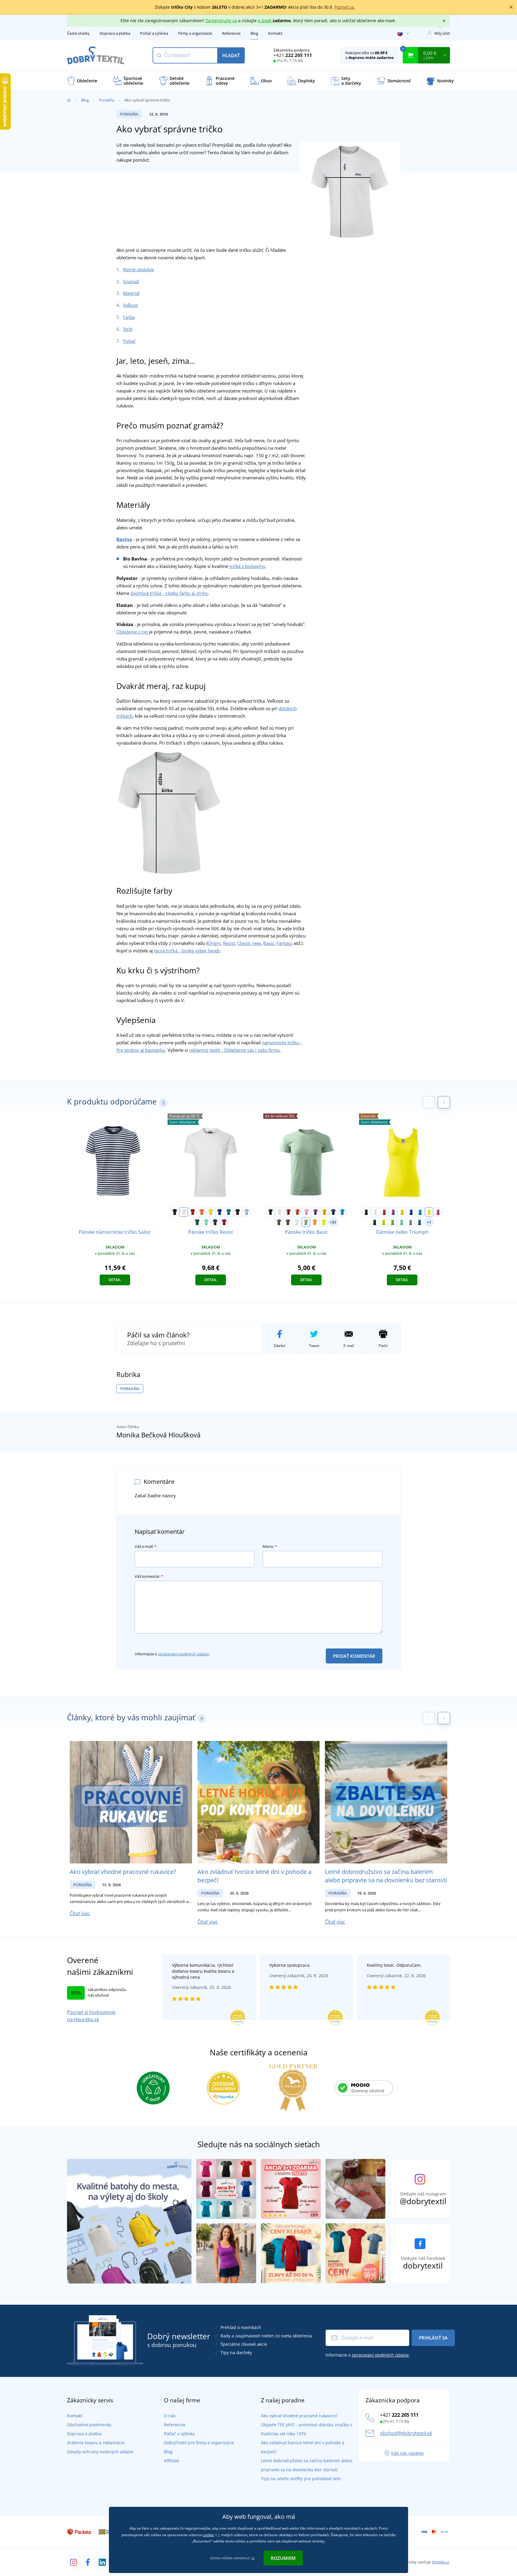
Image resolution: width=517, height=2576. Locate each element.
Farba (129, 317)
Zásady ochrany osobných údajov (100, 2452)
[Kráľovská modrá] (220, 1212)
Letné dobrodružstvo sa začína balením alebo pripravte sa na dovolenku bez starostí (386, 1876)
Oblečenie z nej (132, 632)
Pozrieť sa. (345, 7)
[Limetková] (384, 1222)
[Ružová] (306, 1212)
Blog (254, 33)
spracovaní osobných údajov (184, 1654)
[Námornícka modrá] (238, 1212)
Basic (269, 943)
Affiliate (172, 2461)
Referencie (231, 33)
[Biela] (184, 1212)
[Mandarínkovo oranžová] (315, 1222)
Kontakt (275, 33)
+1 (429, 1222)
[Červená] (193, 1212)
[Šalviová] (306, 1222)
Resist (229, 943)
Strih (128, 329)
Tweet (314, 1346)
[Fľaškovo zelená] (197, 1222)
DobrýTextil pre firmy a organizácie (199, 2443)
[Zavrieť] (511, 7)
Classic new (249, 943)
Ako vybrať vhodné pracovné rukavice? (123, 1872)
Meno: (270, 1546)
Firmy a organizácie (195, 33)
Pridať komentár (354, 1656)
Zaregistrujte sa (221, 21)
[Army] (288, 1222)
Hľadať (231, 55)
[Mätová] (206, 1222)
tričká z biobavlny (247, 566)
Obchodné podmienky (89, 2425)
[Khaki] (279, 1222)
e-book (265, 21)
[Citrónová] (324, 1222)
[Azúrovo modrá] (419, 1222)
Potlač (129, 341)
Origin (214, 943)
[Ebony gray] (215, 1222)
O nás (170, 2416)
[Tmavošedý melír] (410, 1222)
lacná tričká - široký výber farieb (187, 951)
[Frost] (297, 1222)
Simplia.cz (440, 2562)
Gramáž (131, 281)
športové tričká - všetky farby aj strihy (169, 593)
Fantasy (284, 943)
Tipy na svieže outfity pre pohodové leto (301, 2479)
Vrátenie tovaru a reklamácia (96, 2443)
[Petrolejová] (229, 1212)
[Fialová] (315, 1212)
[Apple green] (393, 1222)
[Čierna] (175, 1212)
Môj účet (442, 33)
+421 (293, 55)
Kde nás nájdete (407, 2453)
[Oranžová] (202, 1212)
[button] (444, 1102)
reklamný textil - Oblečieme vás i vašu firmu (234, 1050)
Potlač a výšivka (154, 33)
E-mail (349, 1346)
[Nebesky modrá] (247, 1212)
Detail (115, 1280)
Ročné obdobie (138, 269)
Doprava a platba (115, 33)
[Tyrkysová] (342, 1212)
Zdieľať (279, 1346)
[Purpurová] (438, 1212)
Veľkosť (130, 305)
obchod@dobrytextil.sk (406, 2433)
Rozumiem (283, 2558)
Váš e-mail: (146, 1546)
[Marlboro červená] (224, 1222)
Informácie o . (172, 1654)
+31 (333, 1222)
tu (253, 2558)
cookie (208, 2535)
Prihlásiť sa (433, 2338)
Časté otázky (78, 33)
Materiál (131, 293)
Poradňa (107, 100)
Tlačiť (383, 1346)
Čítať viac (80, 1913)
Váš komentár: (149, 1576)
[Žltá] (211, 1212)
